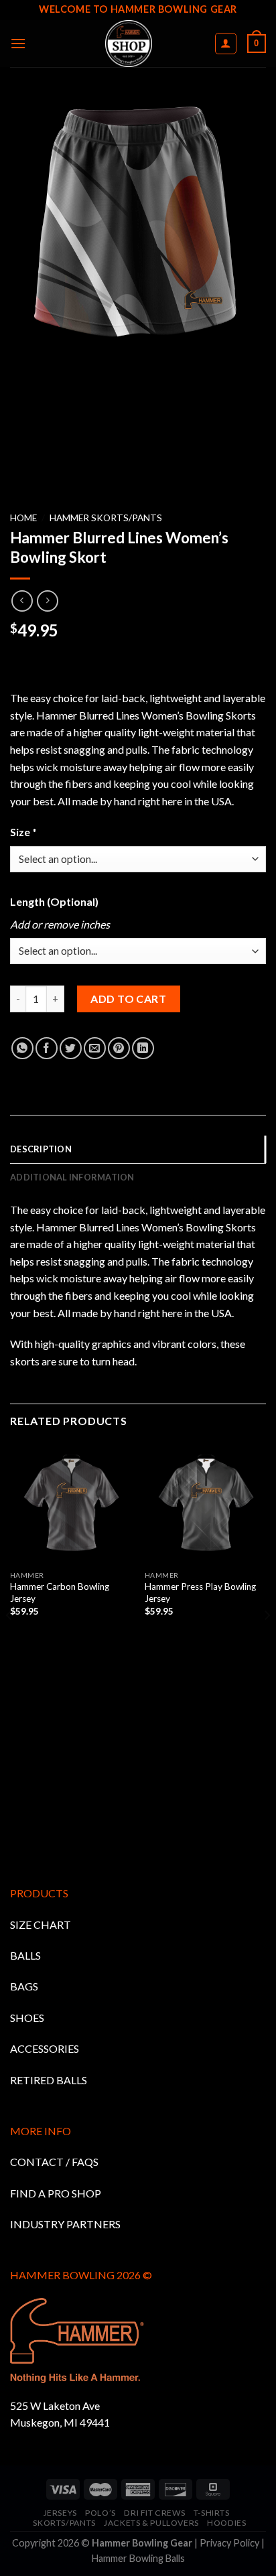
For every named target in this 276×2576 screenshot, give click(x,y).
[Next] (267, 1642)
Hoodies (226, 2523)
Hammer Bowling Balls (138, 2558)
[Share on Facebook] (47, 1048)
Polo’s (100, 2513)
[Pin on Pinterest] (119, 1048)
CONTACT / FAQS (54, 2162)
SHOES (27, 2018)
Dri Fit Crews (154, 2513)
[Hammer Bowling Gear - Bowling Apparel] (128, 44)
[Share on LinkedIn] (143, 1048)
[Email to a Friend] (95, 1048)
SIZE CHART (41, 1924)
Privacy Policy (229, 2543)
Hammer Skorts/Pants (106, 518)
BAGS (24, 1986)
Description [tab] (41, 1149)
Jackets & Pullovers (151, 2523)
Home (23, 518)
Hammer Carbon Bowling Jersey (60, 1592)
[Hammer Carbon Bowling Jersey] (71, 1503)
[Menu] (18, 43)
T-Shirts (212, 2513)
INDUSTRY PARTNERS (65, 2224)
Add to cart (128, 999)
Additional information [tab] (72, 1177)
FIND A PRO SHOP (56, 2193)
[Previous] (9, 1642)
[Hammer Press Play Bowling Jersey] (205, 1503)
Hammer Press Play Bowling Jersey (200, 1592)
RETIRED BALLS (49, 2080)
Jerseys (60, 2513)
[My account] (226, 44)
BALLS (25, 1955)
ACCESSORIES (45, 2048)
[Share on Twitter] (71, 1048)
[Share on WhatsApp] (22, 1048)
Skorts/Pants (64, 2523)
